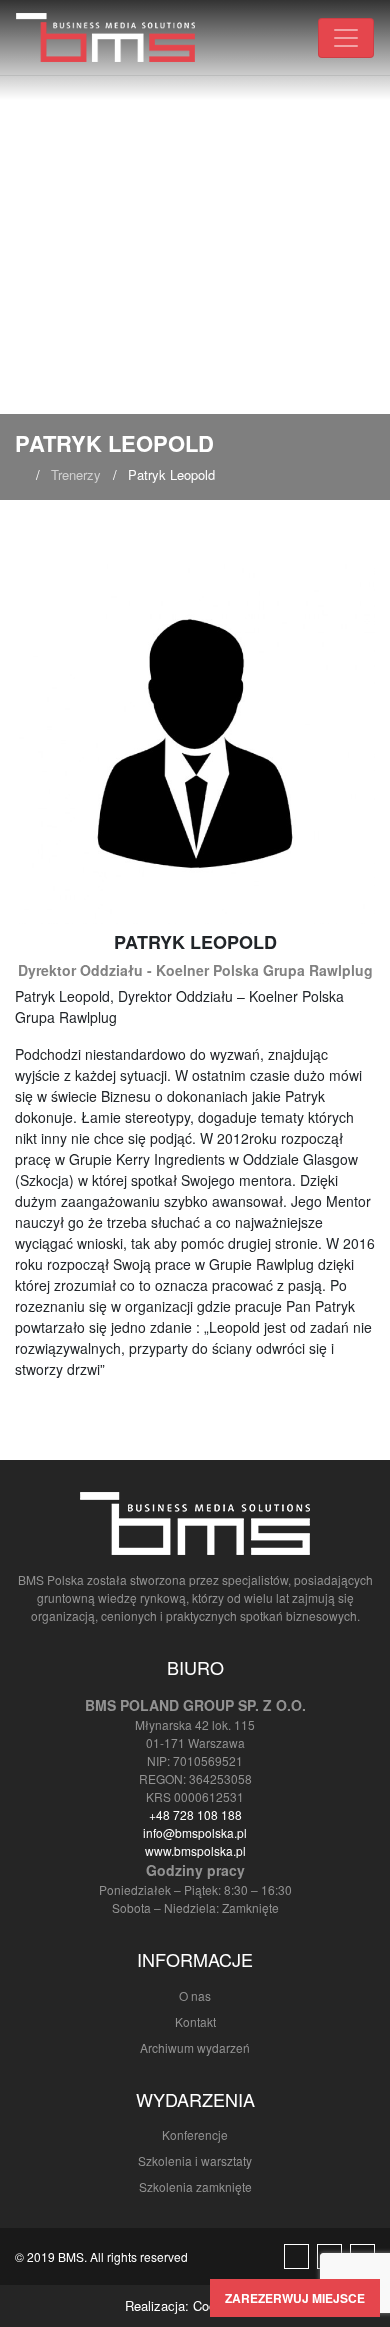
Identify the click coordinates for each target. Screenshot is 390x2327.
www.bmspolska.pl (195, 1850)
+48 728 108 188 (195, 1814)
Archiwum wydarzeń (195, 2047)
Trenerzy (76, 474)
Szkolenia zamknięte (195, 2186)
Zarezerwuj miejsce (295, 2298)
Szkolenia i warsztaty (195, 2160)
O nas (195, 1995)
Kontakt (195, 2021)
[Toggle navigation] (346, 38)
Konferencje (195, 2134)
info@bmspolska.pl (195, 1832)
